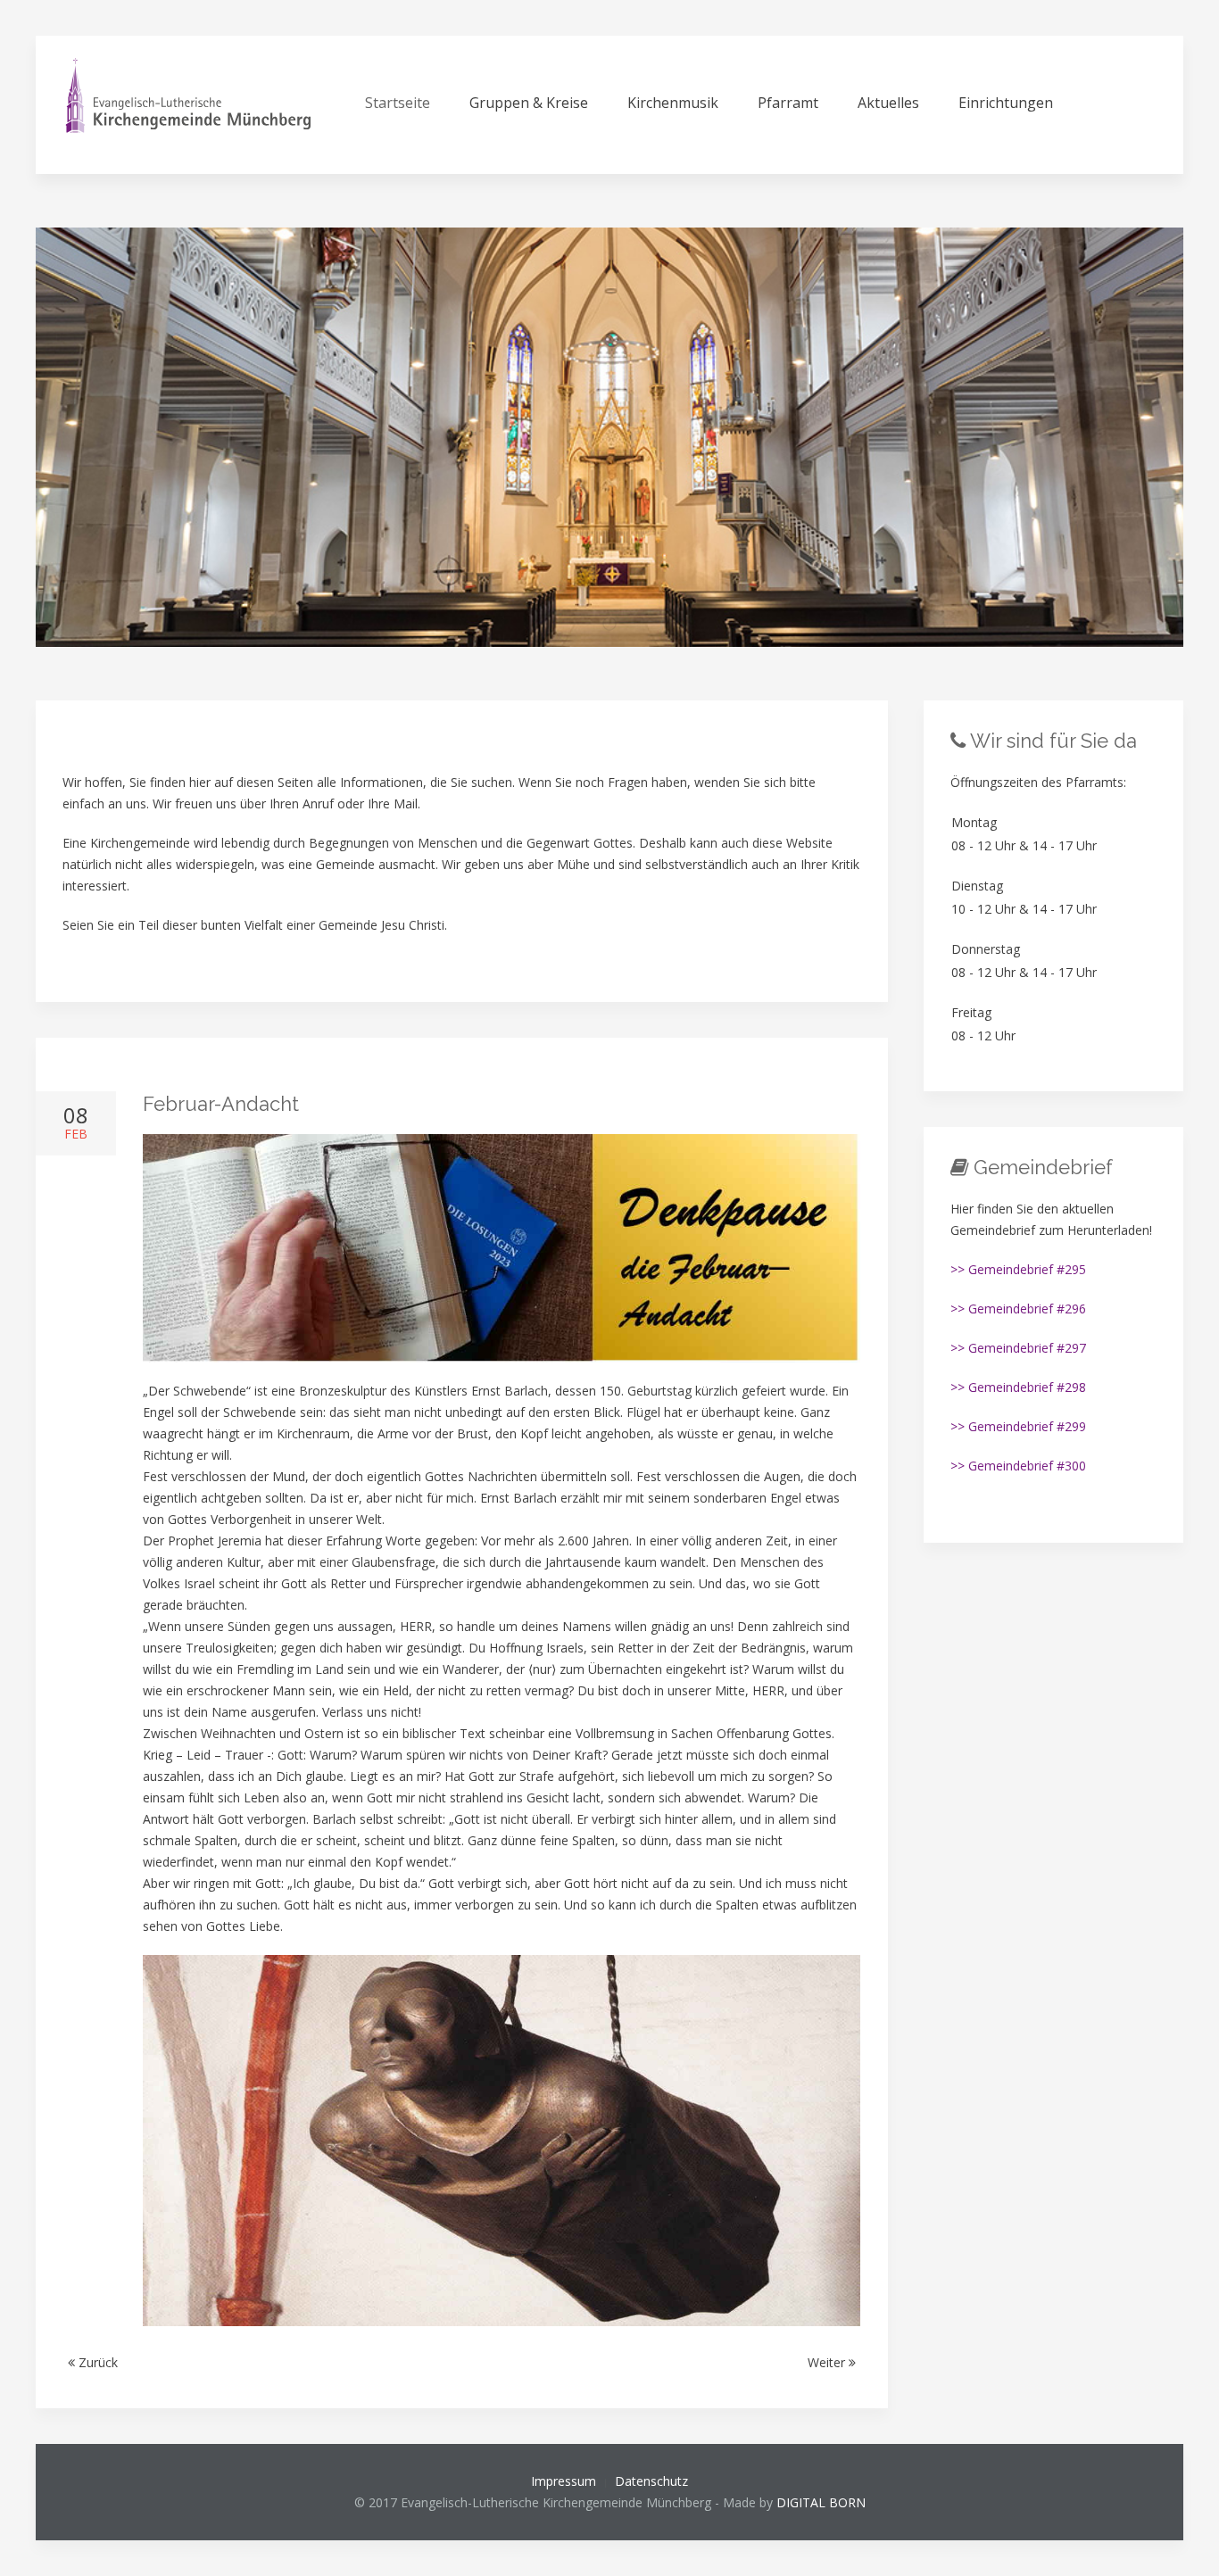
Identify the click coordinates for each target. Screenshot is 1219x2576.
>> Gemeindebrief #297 (1018, 1348)
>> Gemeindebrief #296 (1018, 1309)
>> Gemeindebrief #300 (1018, 1466)
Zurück (96, 2362)
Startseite (398, 102)
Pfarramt (788, 102)
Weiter (828, 2362)
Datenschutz (651, 2481)
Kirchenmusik (673, 102)
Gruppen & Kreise (529, 102)
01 (616, 626)
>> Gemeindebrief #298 (1018, 1387)
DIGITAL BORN (821, 2502)
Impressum (564, 2481)
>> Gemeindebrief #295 (1018, 1269)
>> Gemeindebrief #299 (1018, 1426)
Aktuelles (888, 102)
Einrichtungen (1006, 102)
